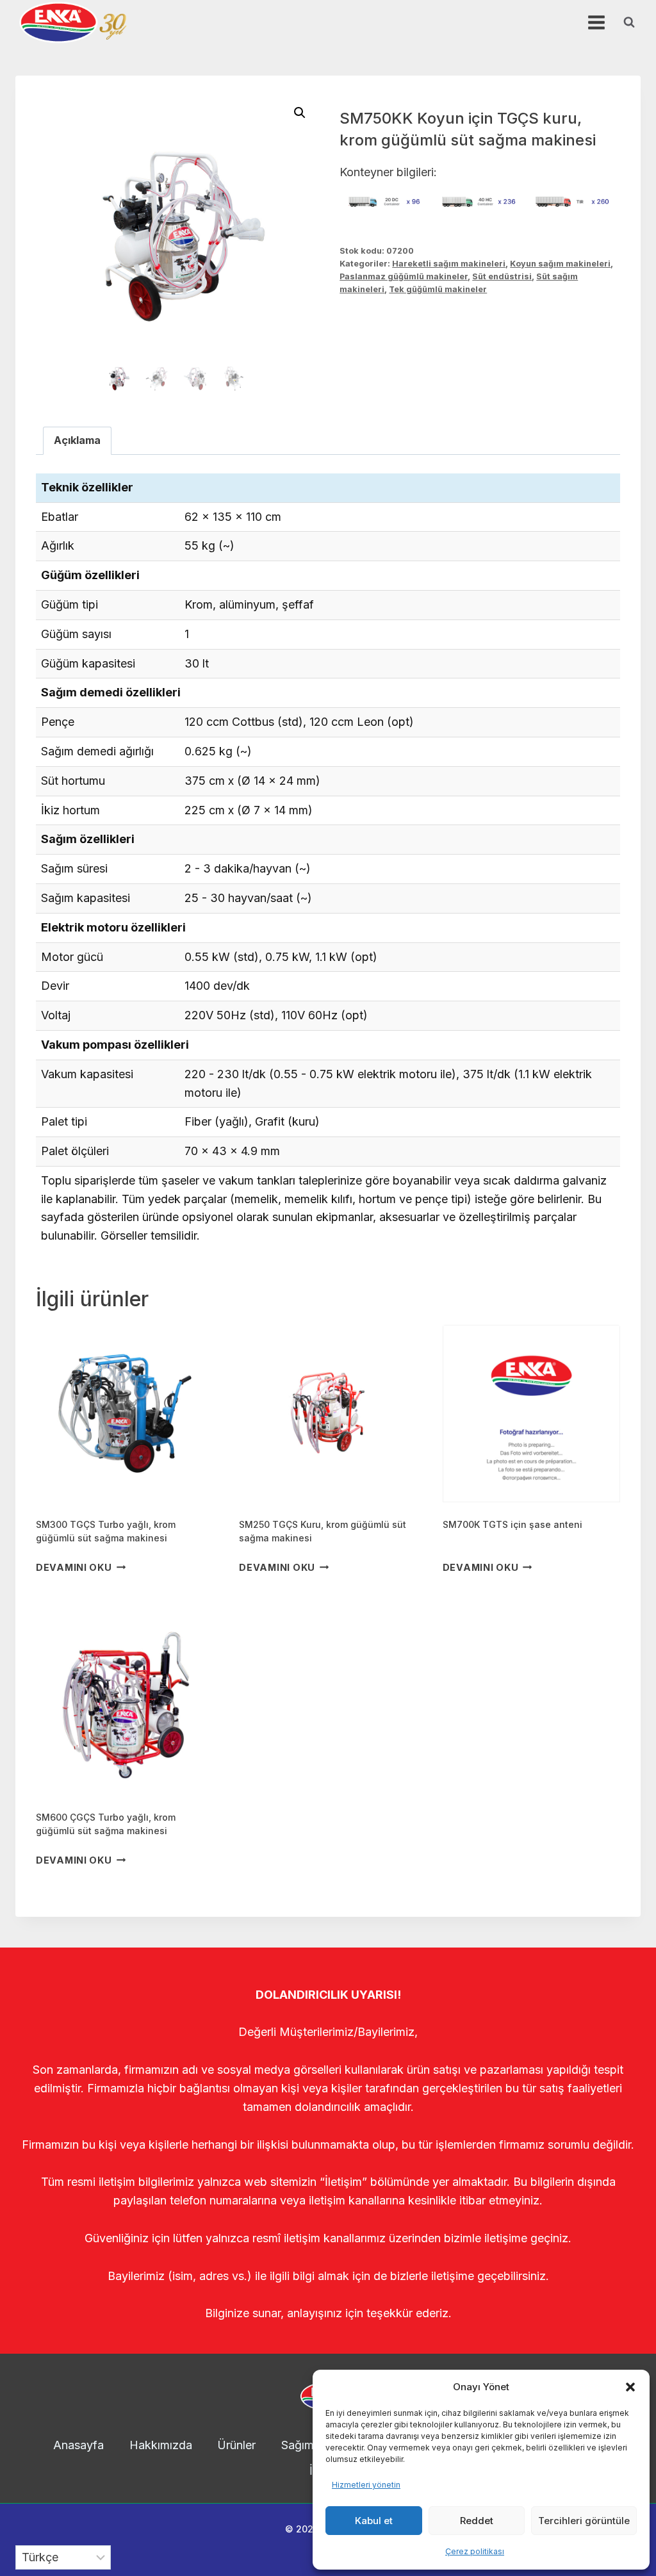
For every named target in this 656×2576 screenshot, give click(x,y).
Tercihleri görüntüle (584, 2521)
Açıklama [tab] (77, 440)
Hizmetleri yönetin (366, 2485)
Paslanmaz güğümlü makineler (404, 276)
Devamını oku (74, 1567)
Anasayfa (78, 2445)
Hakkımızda (161, 2445)
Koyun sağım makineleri (560, 264)
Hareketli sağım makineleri (449, 264)
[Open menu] (596, 22)
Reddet (477, 2521)
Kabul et (374, 2521)
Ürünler (236, 2445)
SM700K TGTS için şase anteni (512, 1524)
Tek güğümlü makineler (438, 289)
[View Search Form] (629, 22)
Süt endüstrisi (502, 276)
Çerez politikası (475, 2551)
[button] (630, 2387)
